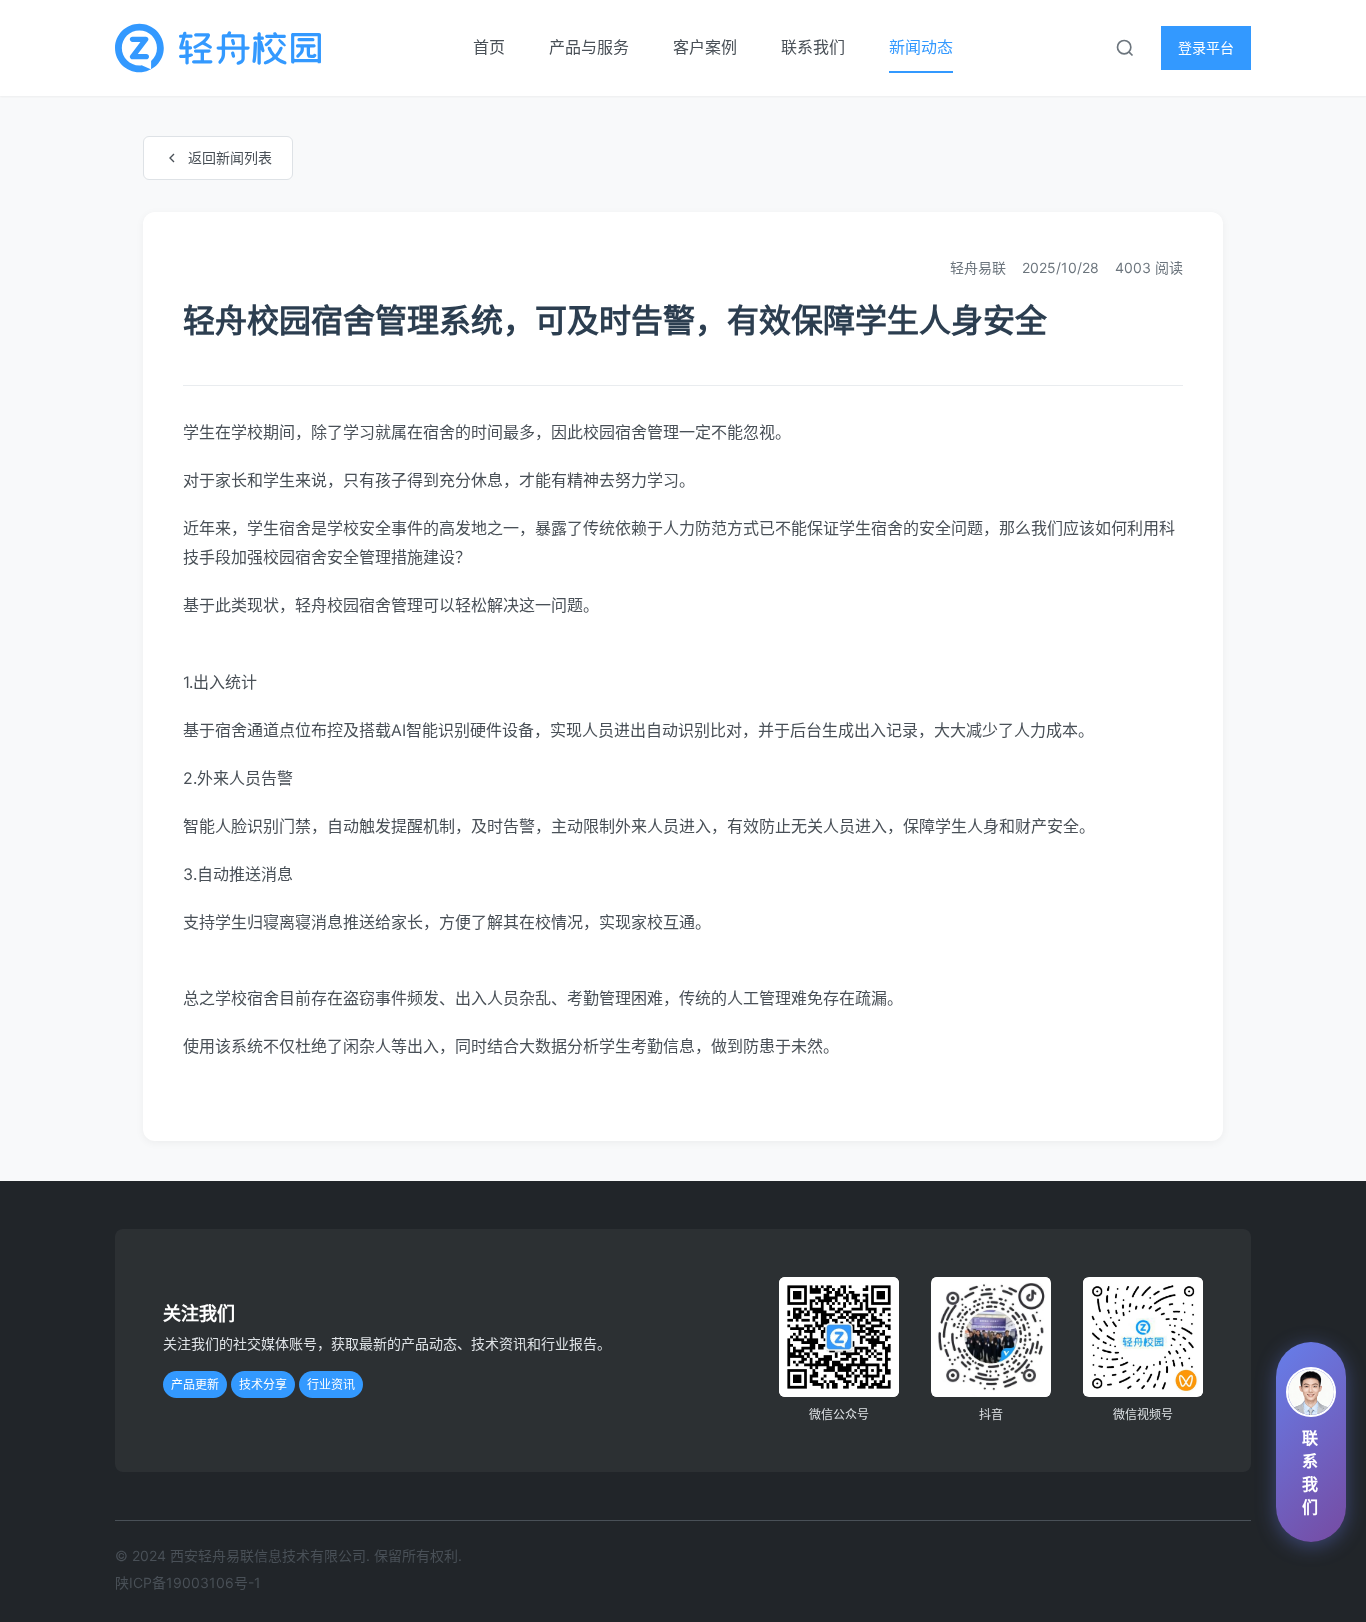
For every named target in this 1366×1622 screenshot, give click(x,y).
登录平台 (1206, 48)
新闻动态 (921, 47)
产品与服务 (591, 47)
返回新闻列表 (230, 157)
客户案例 (707, 47)
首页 (491, 47)
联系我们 (815, 47)
